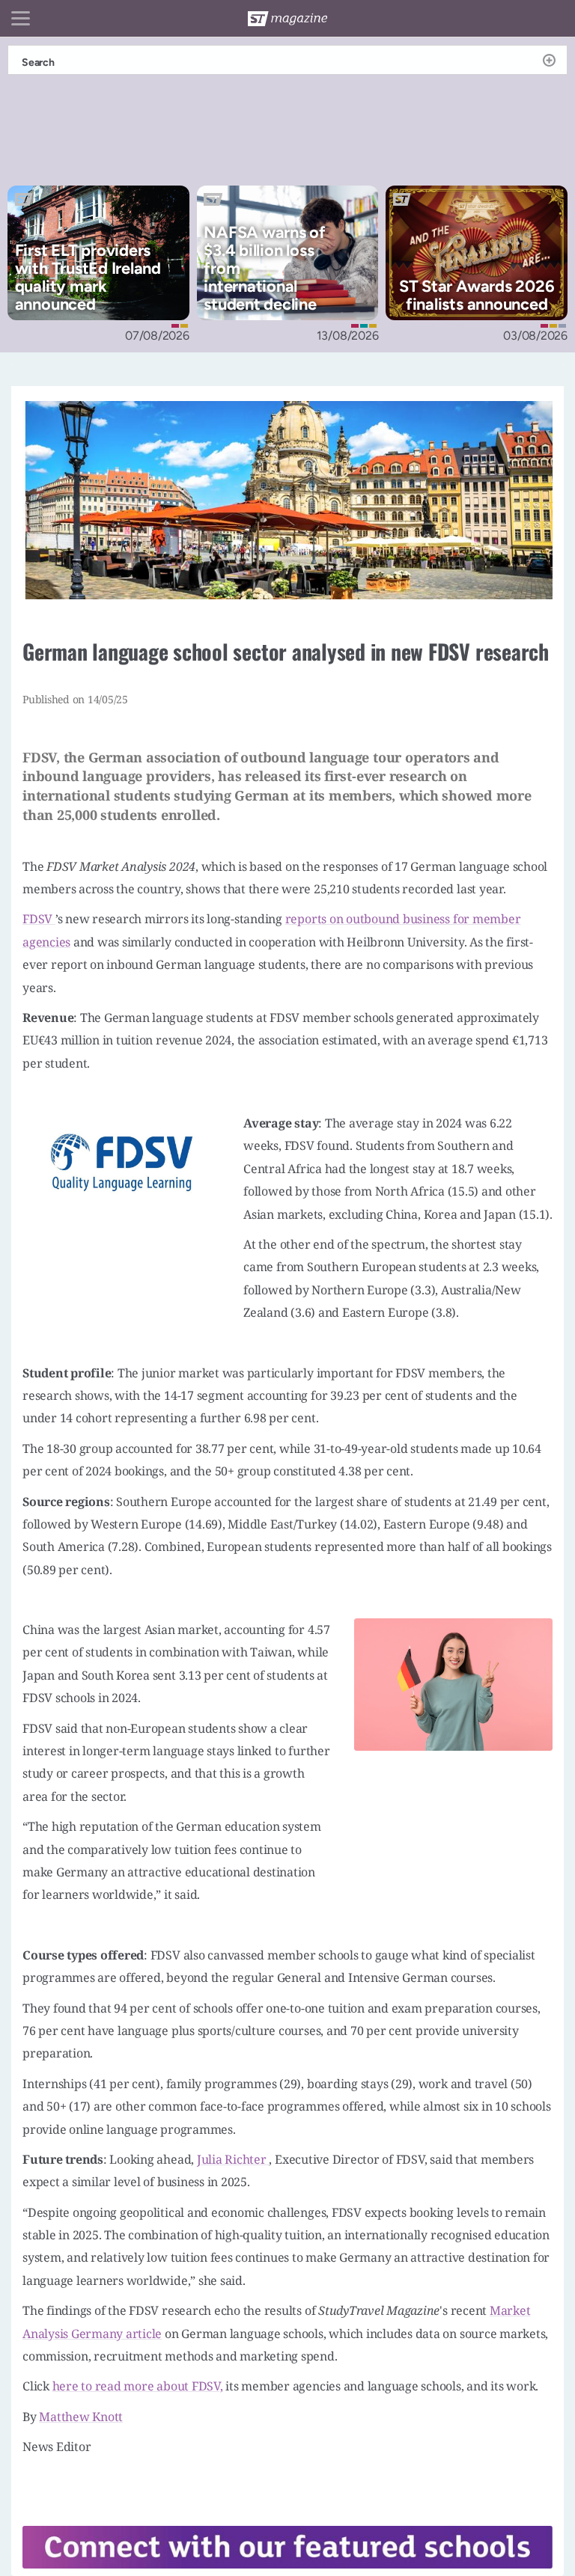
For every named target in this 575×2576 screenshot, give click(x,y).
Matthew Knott (81, 2417)
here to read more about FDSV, (138, 2386)
